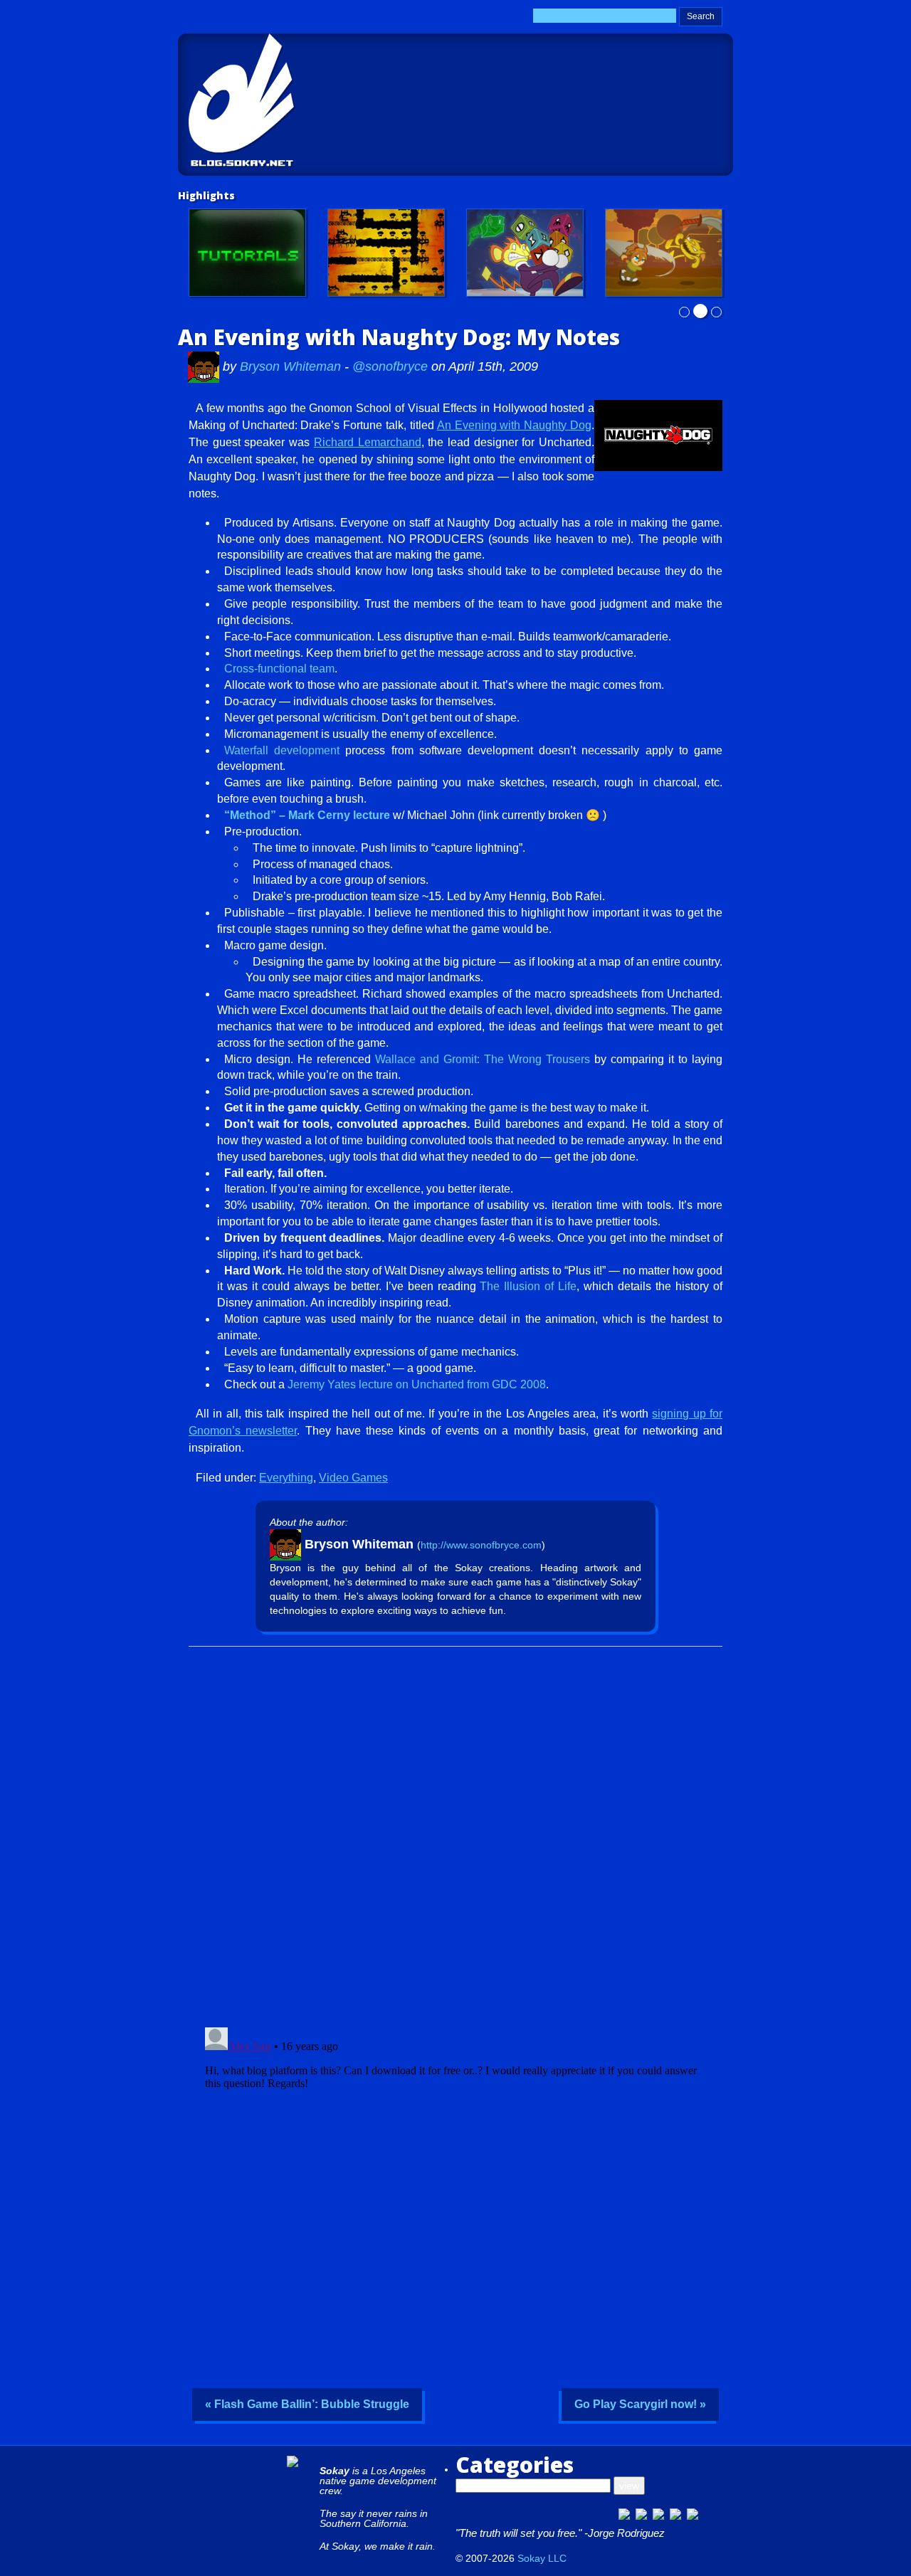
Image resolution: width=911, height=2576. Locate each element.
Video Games (353, 1478)
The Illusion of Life (528, 1286)
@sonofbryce (390, 366)
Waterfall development (282, 750)
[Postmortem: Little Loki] (386, 253)
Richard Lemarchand (368, 442)
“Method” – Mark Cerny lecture (307, 815)
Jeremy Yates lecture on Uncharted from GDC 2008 (417, 1384)
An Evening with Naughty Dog (514, 425)
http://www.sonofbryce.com (481, 1545)
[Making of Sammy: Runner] (664, 253)
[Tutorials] (247, 253)
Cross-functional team (279, 669)
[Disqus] (455, 1832)
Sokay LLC (542, 2558)
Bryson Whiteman (292, 366)
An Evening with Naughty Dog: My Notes (399, 337)
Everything (286, 1478)
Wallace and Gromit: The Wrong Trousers (483, 1059)
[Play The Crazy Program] (525, 253)
